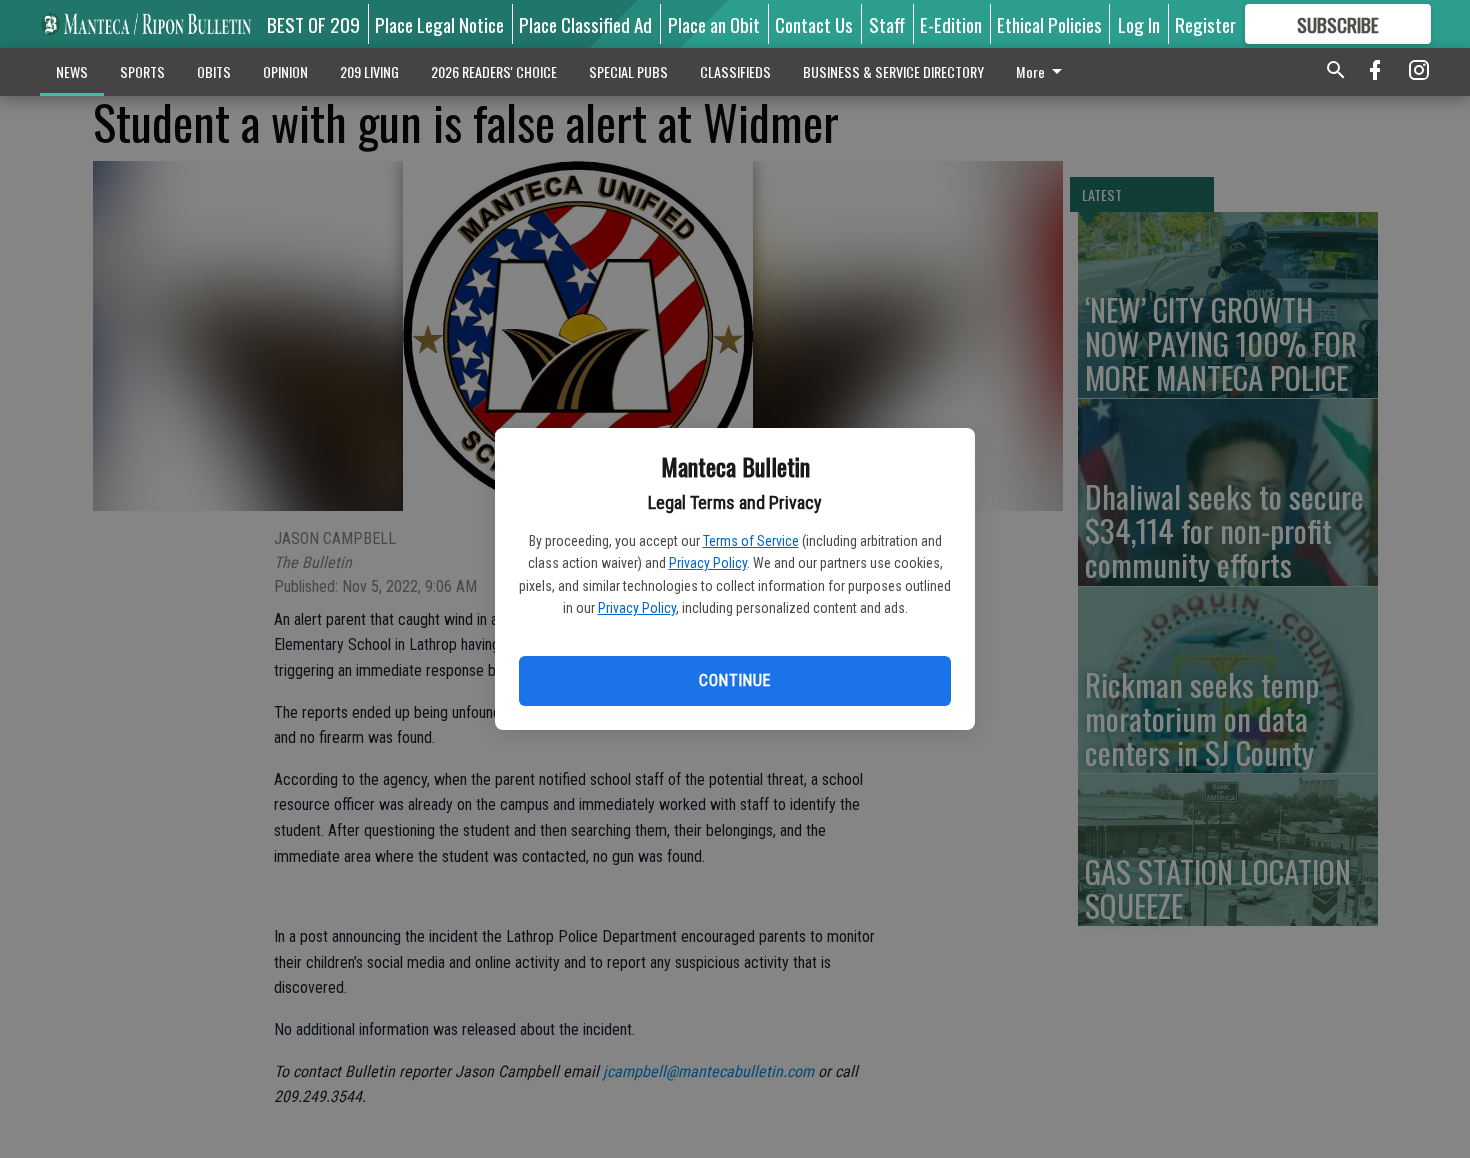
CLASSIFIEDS (735, 71)
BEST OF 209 (313, 24)
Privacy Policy (708, 563)
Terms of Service (751, 541)
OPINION (285, 71)
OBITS (214, 71)
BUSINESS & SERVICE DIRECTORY (893, 71)
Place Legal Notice (439, 24)
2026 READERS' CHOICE (494, 71)
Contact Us (814, 24)
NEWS (72, 71)
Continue (734, 680)
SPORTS (142, 71)
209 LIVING (369, 71)
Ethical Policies (1049, 24)
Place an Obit (714, 24)
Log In (1139, 24)
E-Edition (951, 24)
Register (1205, 24)
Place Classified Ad (585, 24)
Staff (887, 24)
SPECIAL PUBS (628, 71)
